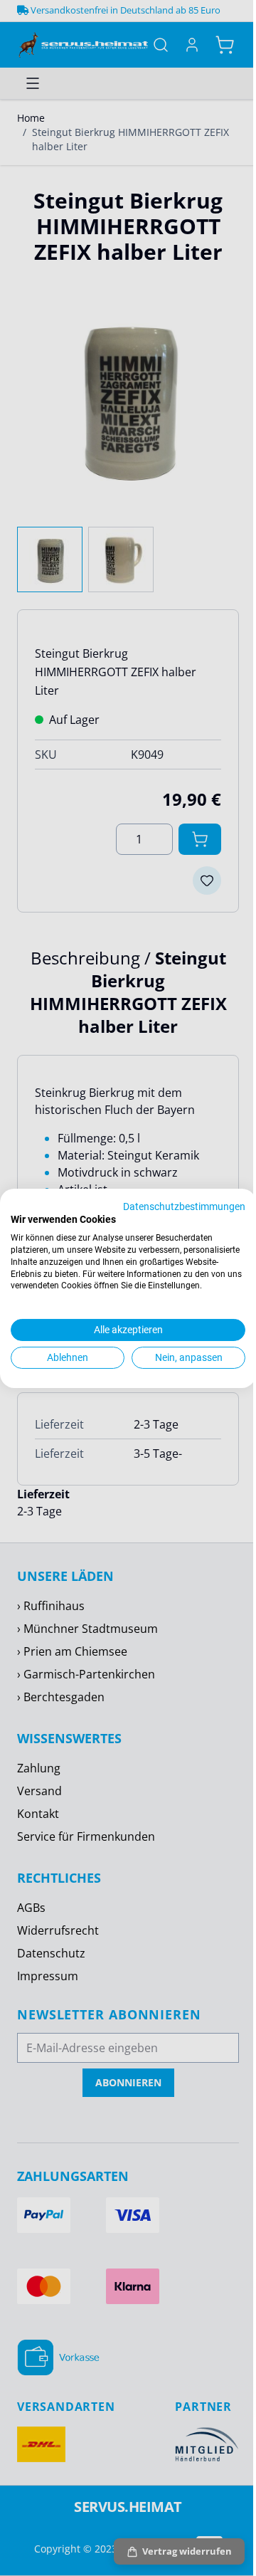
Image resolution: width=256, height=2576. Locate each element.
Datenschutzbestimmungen (184, 1206)
